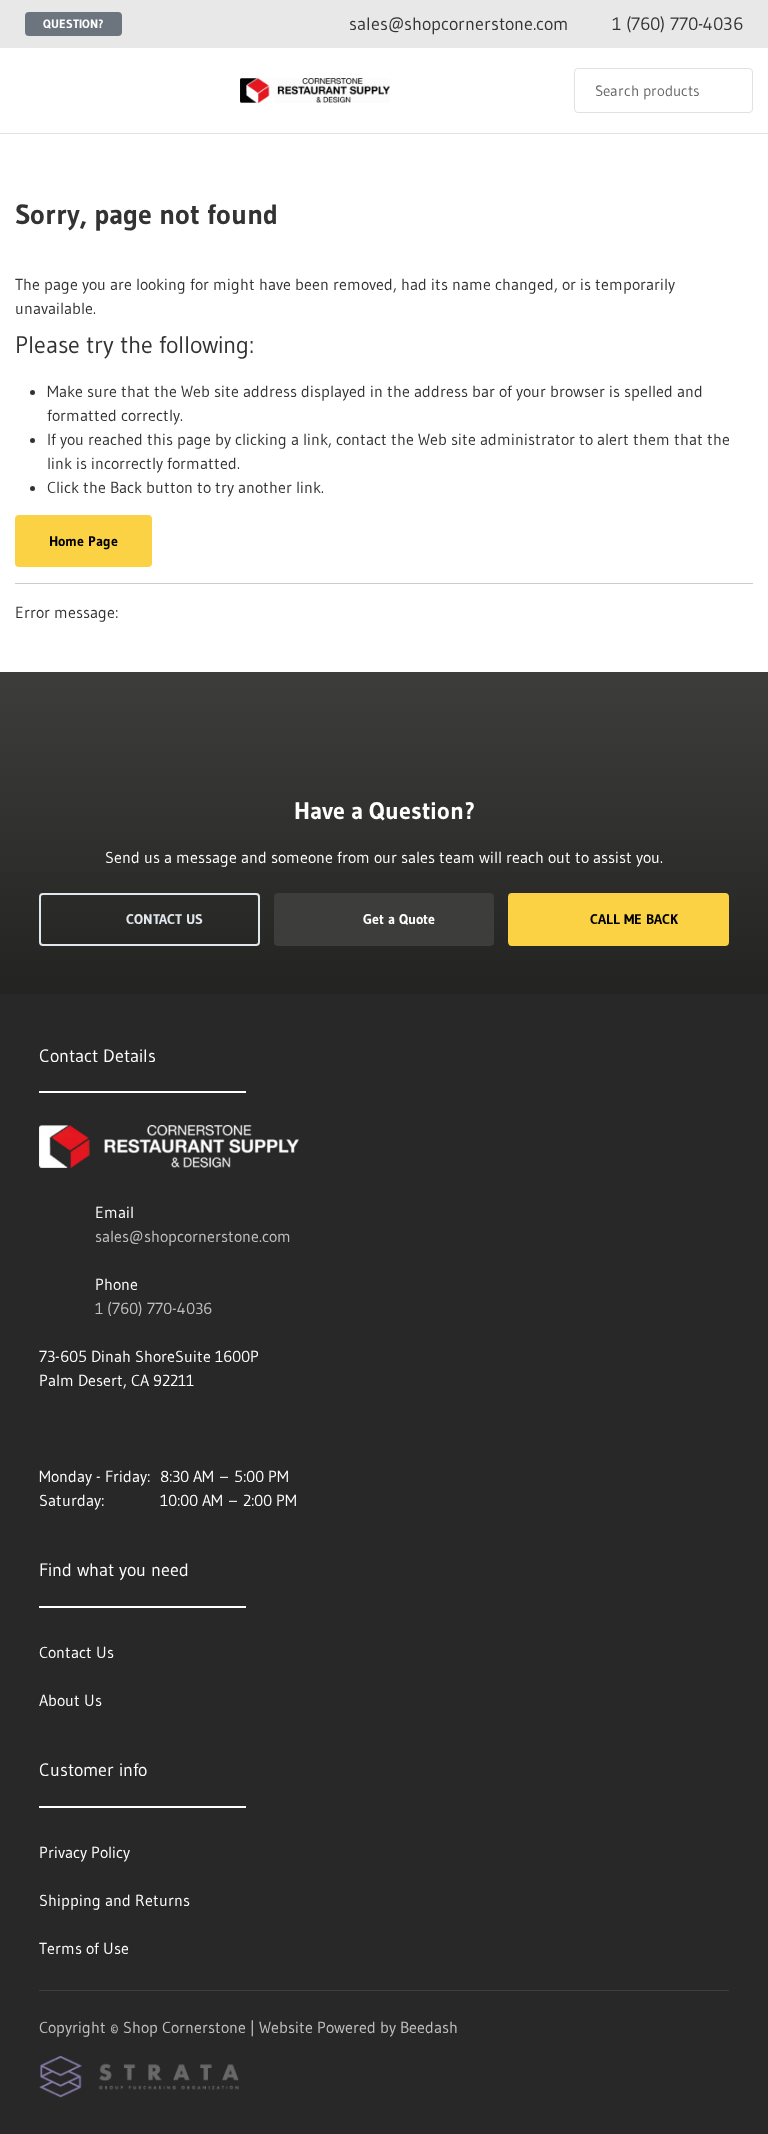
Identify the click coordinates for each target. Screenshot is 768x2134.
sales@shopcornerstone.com (193, 1236)
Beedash (429, 2027)
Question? (73, 23)
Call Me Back (634, 919)
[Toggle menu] (35, 90)
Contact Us (164, 919)
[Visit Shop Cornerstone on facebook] (48, 1428)
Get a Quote (399, 919)
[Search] (724, 90)
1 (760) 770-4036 (153, 1308)
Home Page (83, 541)
